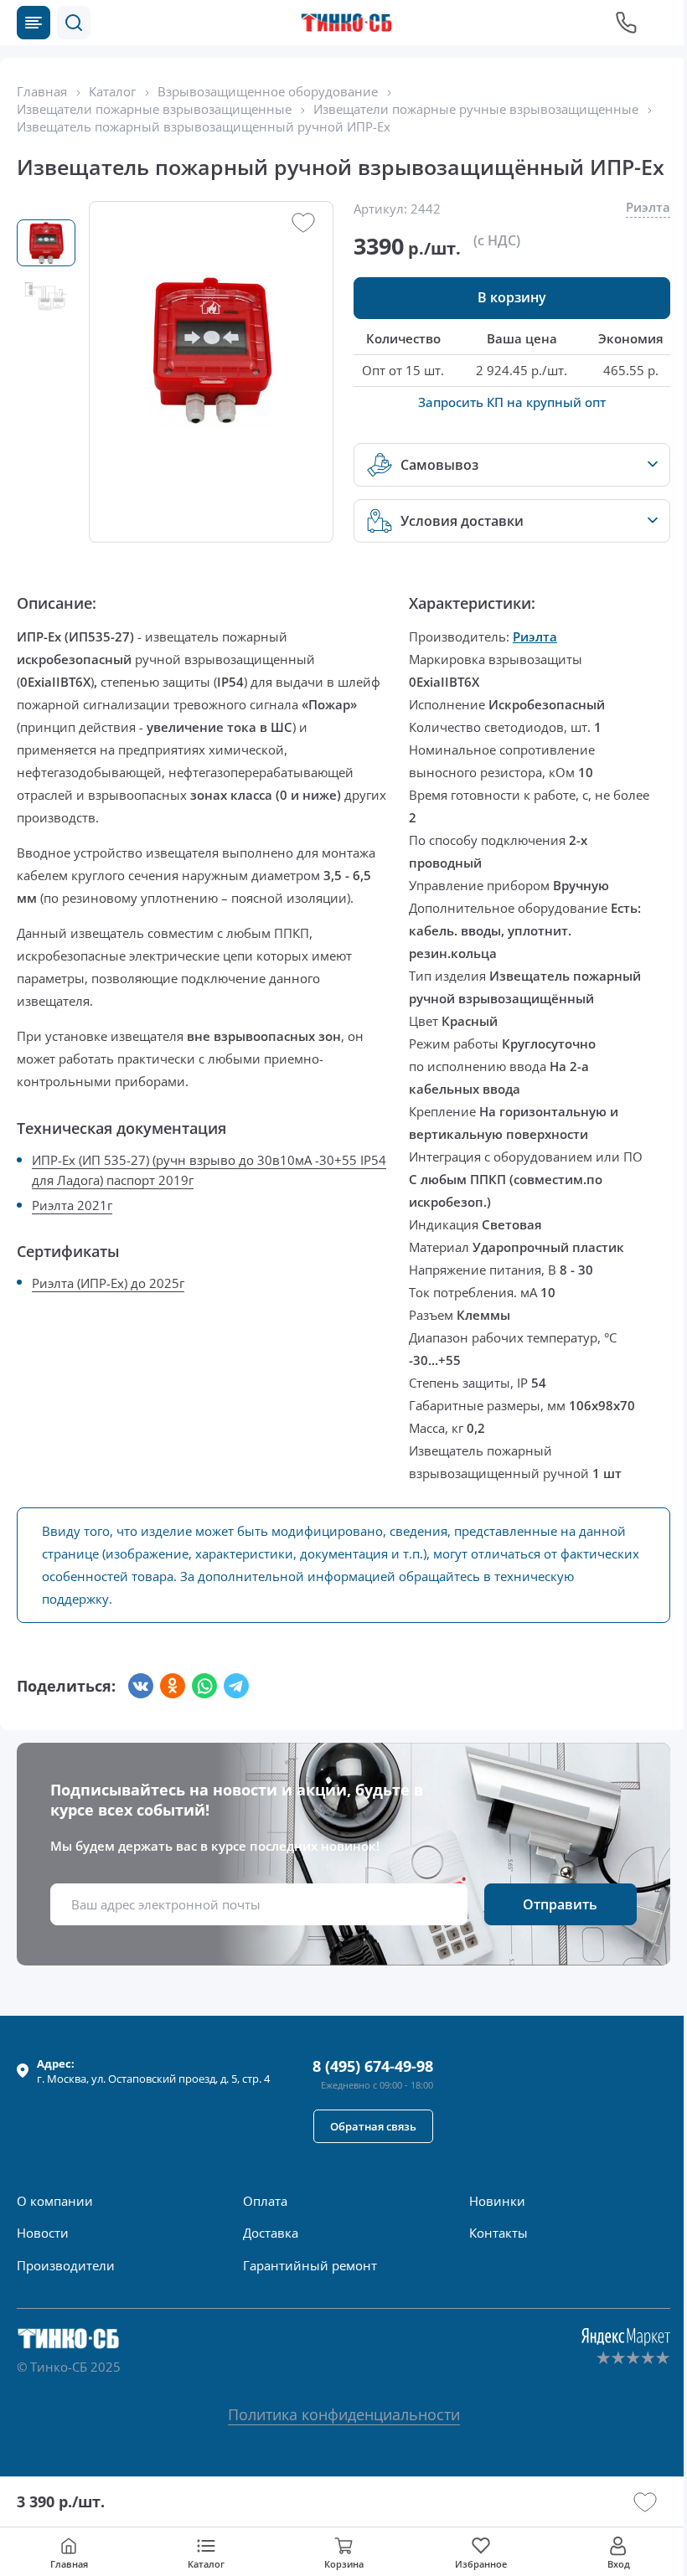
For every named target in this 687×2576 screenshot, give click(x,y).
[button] (74, 23)
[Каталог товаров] (34, 23)
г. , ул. (153, 2071)
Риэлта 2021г (72, 1205)
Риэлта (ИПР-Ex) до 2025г (108, 1283)
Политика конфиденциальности (344, 2414)
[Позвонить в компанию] (627, 23)
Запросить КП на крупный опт (512, 402)
